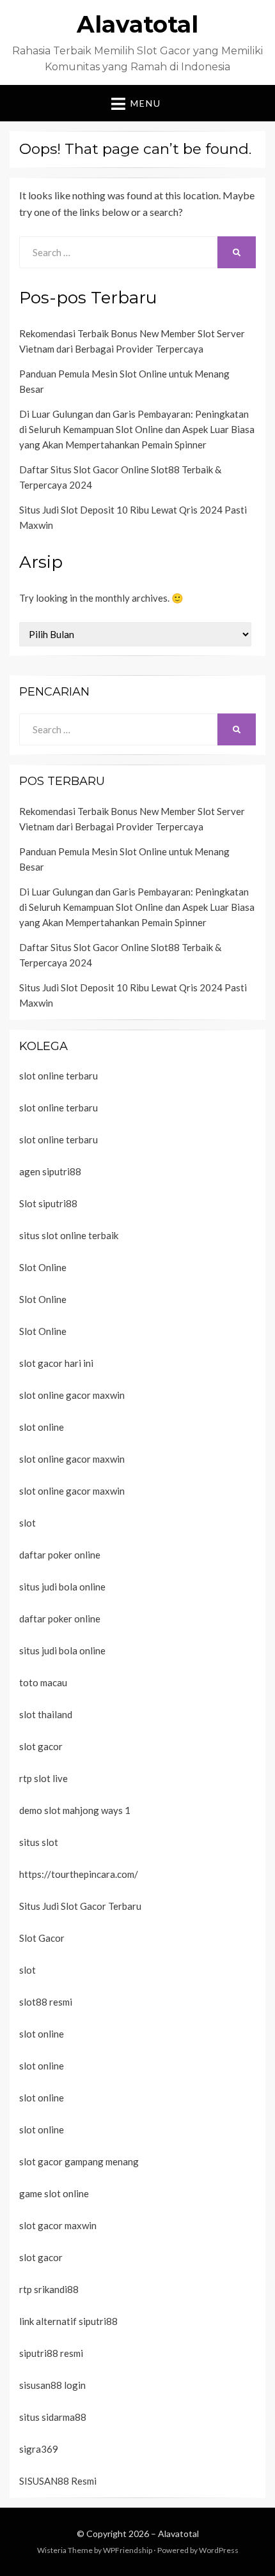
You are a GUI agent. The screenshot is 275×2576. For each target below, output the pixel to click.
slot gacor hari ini (56, 1363)
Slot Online (43, 1267)
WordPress (219, 2550)
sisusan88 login (52, 2385)
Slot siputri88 (48, 1203)
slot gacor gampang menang (79, 2161)
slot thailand (46, 1714)
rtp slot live (43, 1778)
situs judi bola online (62, 1587)
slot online (42, 1427)
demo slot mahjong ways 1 (75, 1810)
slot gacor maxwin (58, 2225)
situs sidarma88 (53, 2417)
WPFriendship (128, 2550)
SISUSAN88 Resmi (58, 2481)
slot (27, 1523)
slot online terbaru (59, 1076)
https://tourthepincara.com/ (79, 1874)
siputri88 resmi (51, 2353)
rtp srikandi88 (49, 2289)
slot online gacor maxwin (72, 1395)
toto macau (43, 1682)
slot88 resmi (46, 2002)
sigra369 (39, 2449)
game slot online (54, 2193)
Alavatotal (137, 24)
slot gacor (41, 1746)
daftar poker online (60, 1555)
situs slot (39, 1842)
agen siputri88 (50, 1171)
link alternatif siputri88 (68, 2321)
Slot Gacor (42, 1938)
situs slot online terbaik (69, 1235)
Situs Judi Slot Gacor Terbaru (80, 1906)
